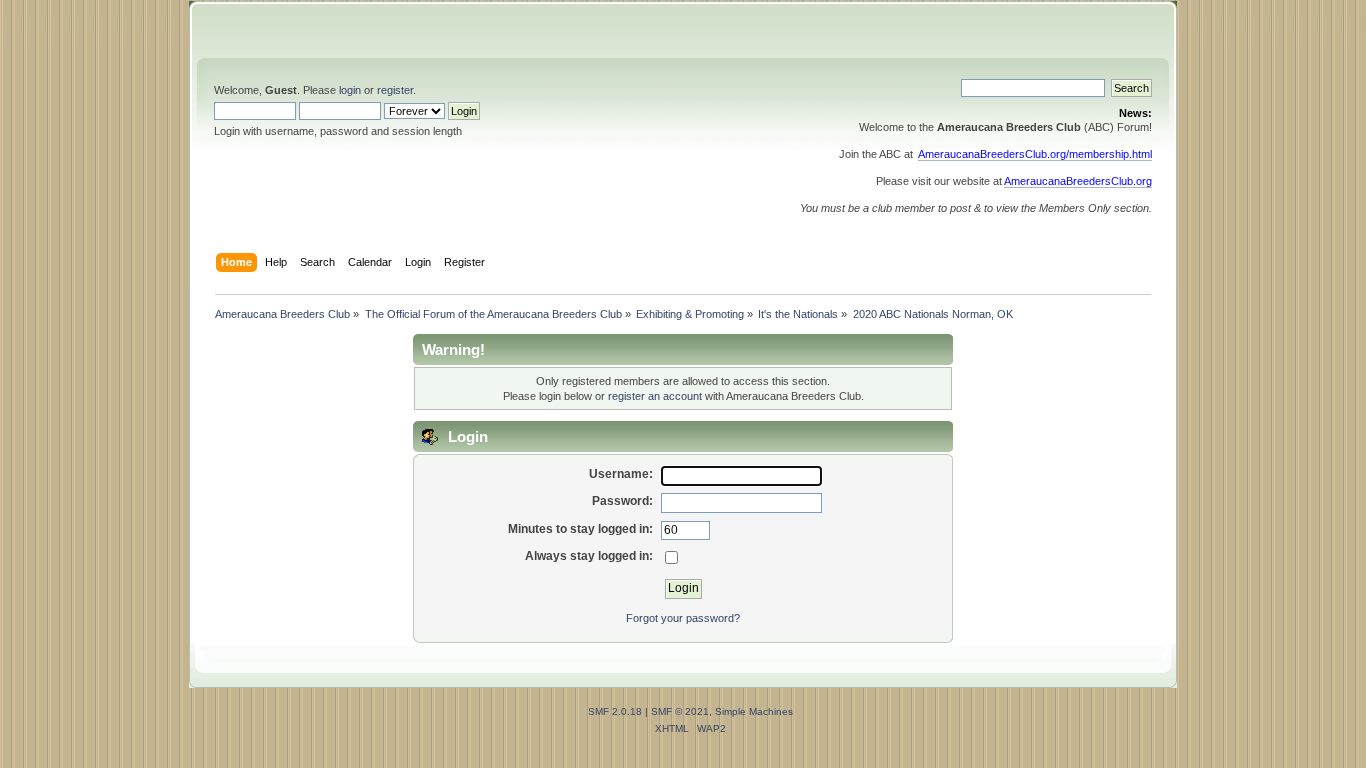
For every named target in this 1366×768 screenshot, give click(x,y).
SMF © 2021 (680, 711)
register (395, 90)
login (350, 90)
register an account (655, 396)
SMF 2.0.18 (615, 711)
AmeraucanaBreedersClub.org (1078, 181)
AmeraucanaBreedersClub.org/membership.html (1035, 154)
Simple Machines (754, 711)
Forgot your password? (683, 618)
